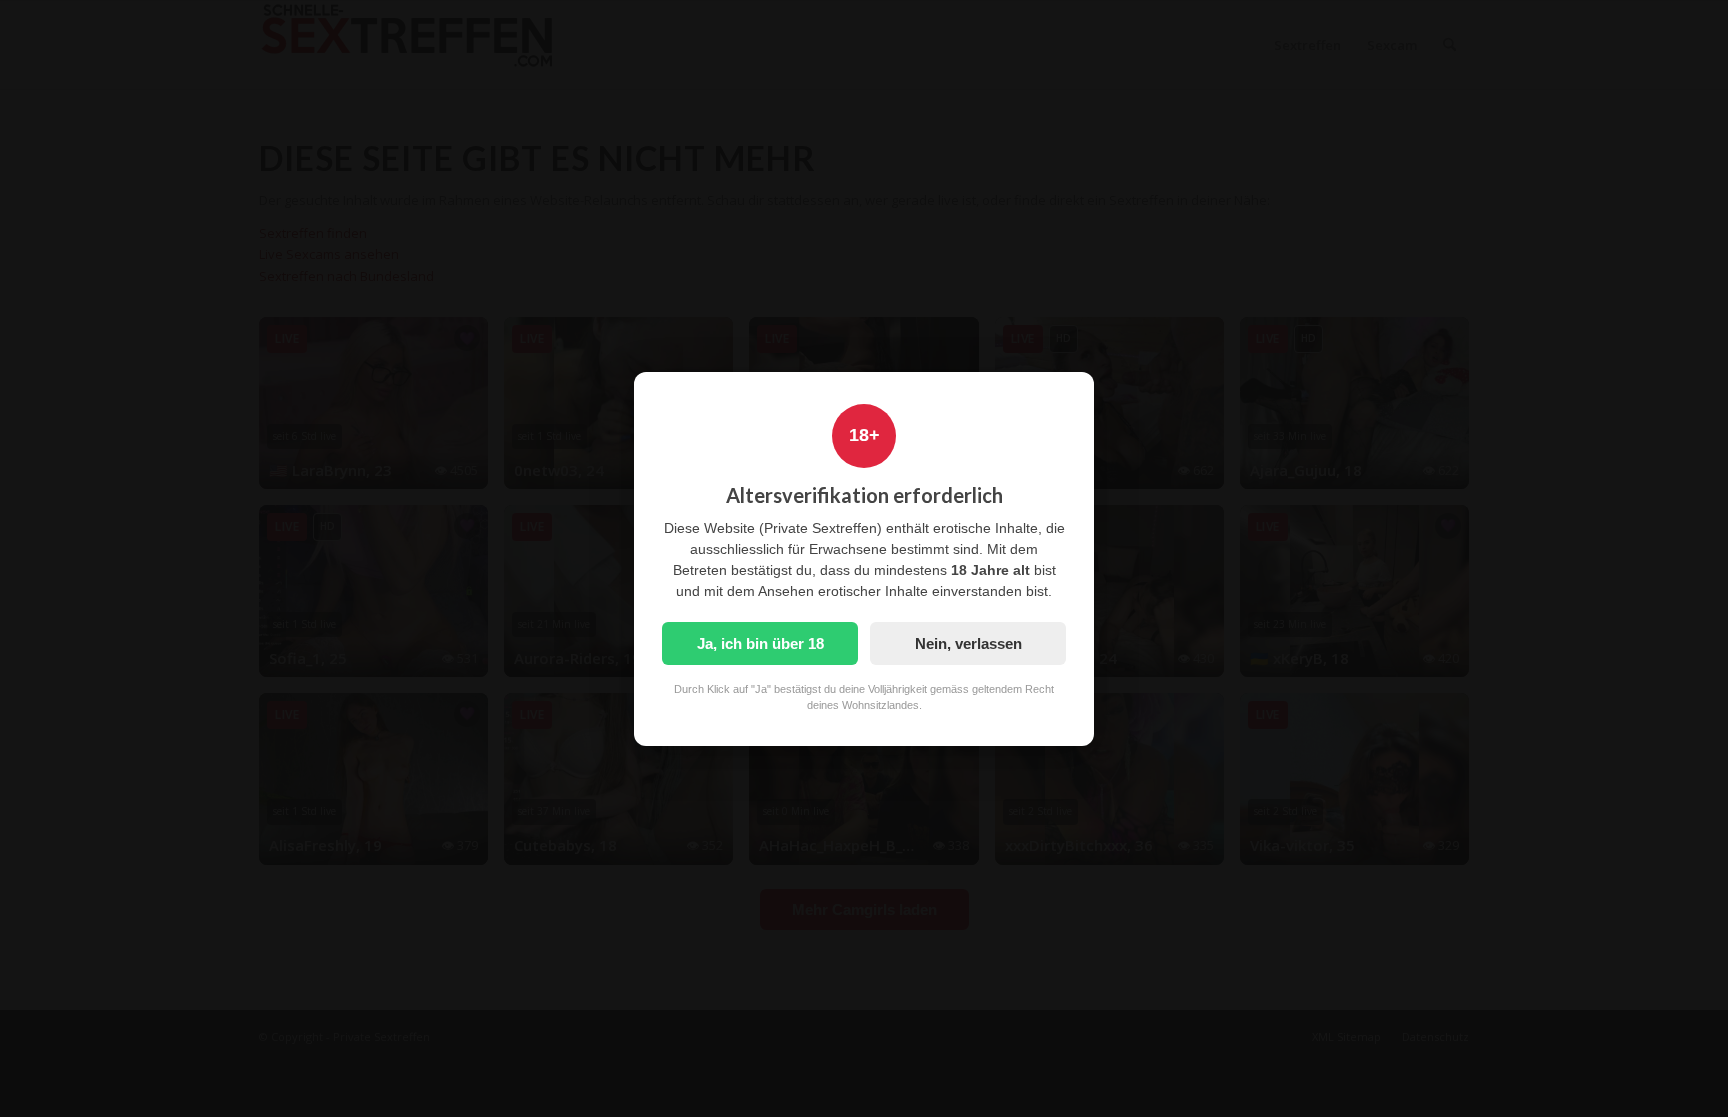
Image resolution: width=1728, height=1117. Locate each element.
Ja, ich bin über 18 (760, 643)
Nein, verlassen (968, 643)
